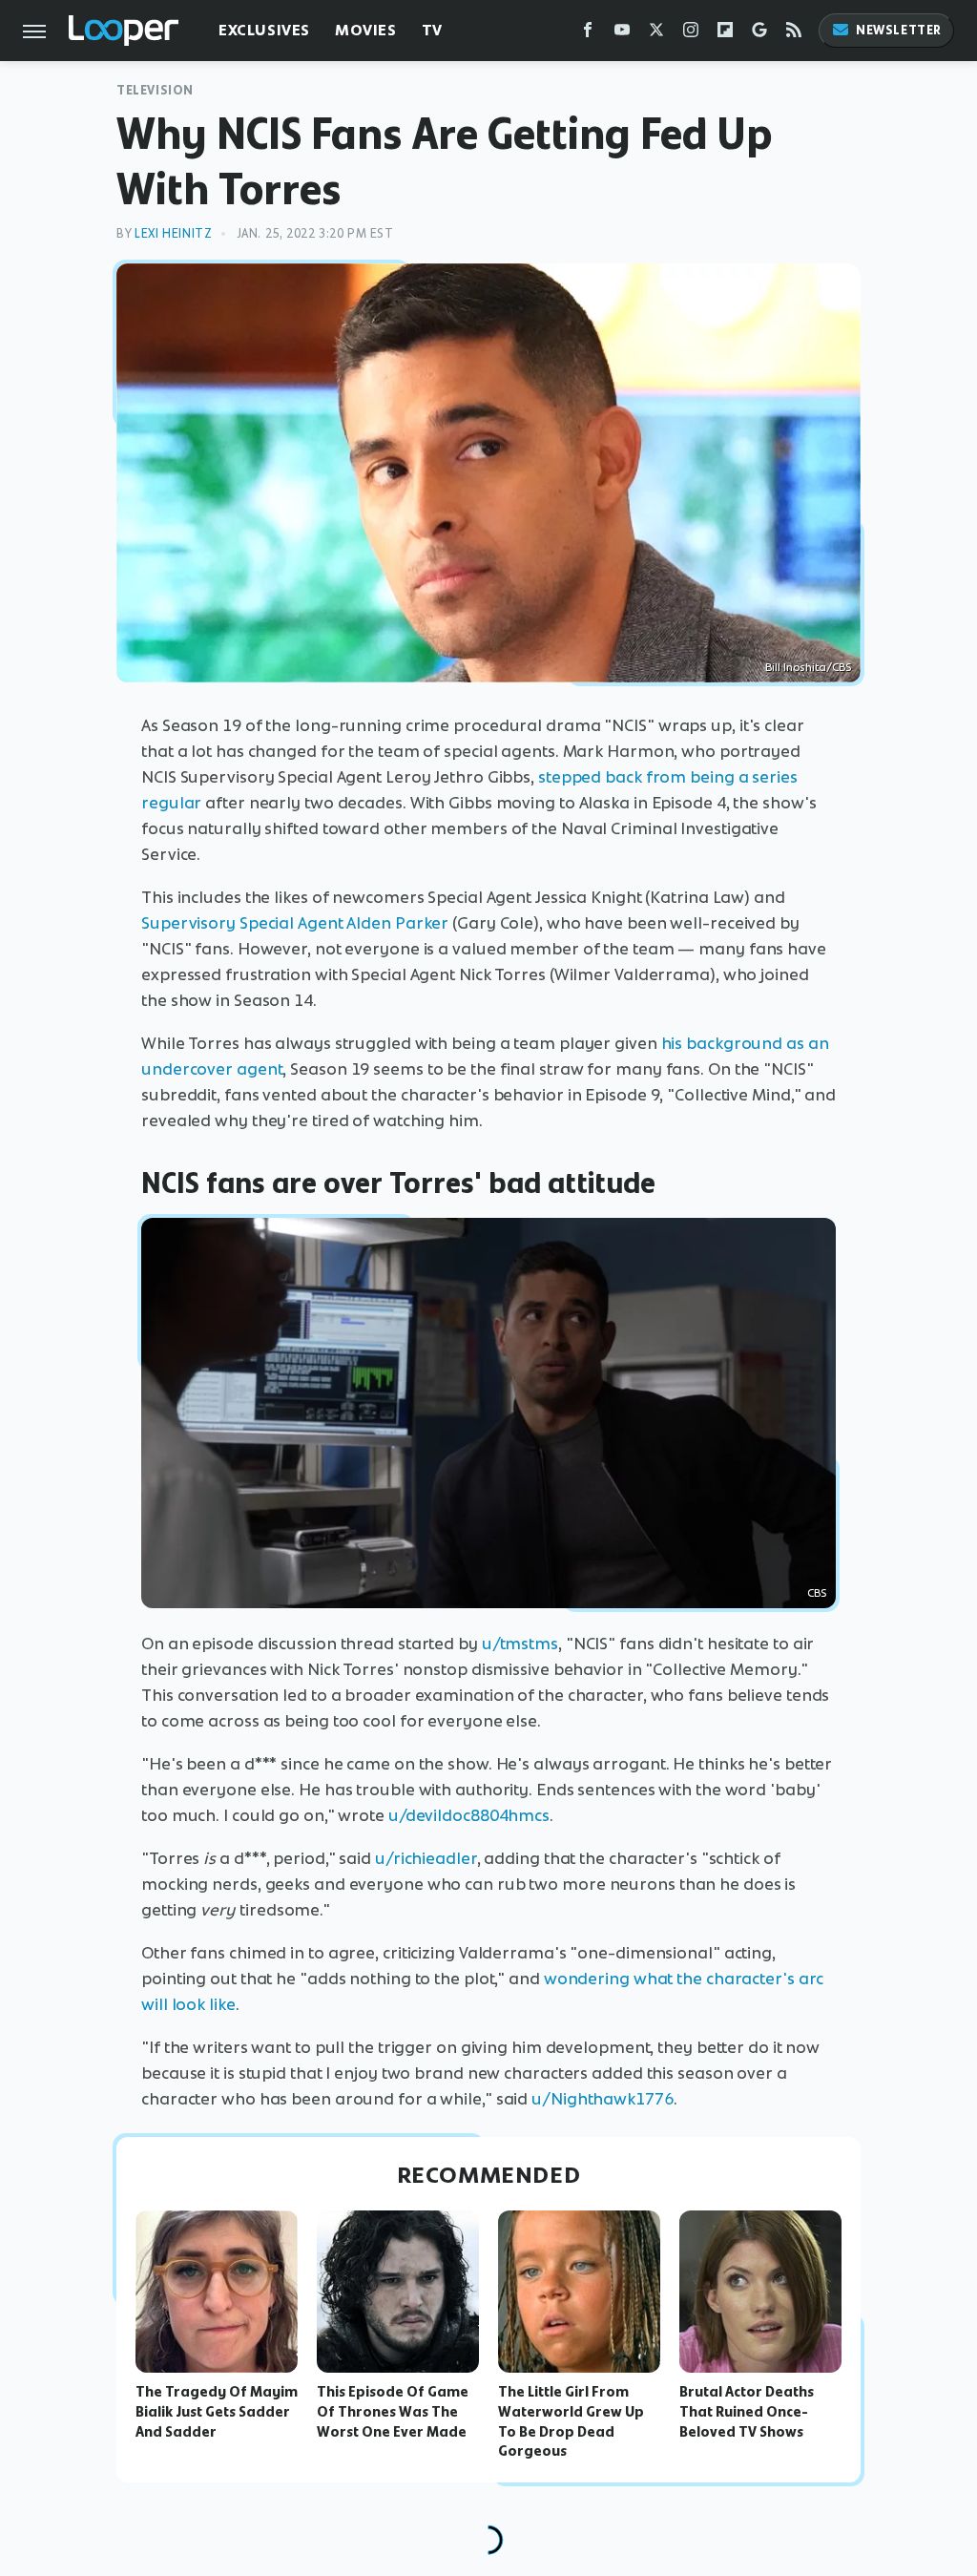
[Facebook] (588, 34)
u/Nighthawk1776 (603, 2099)
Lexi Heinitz (173, 233)
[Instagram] (691, 34)
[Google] (759, 34)
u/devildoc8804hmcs (469, 1815)
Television (155, 90)
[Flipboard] (725, 34)
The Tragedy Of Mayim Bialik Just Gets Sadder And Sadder (217, 2412)
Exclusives (264, 30)
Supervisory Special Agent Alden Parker (295, 923)
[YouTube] (622, 34)
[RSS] (794, 34)
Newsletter (899, 30)
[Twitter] (656, 34)
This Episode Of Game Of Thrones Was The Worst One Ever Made (393, 2412)
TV (432, 30)
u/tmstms (520, 1644)
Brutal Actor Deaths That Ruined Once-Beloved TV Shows (747, 2412)
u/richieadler (426, 1858)
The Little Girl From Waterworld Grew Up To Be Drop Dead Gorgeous (571, 2421)
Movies (366, 30)
